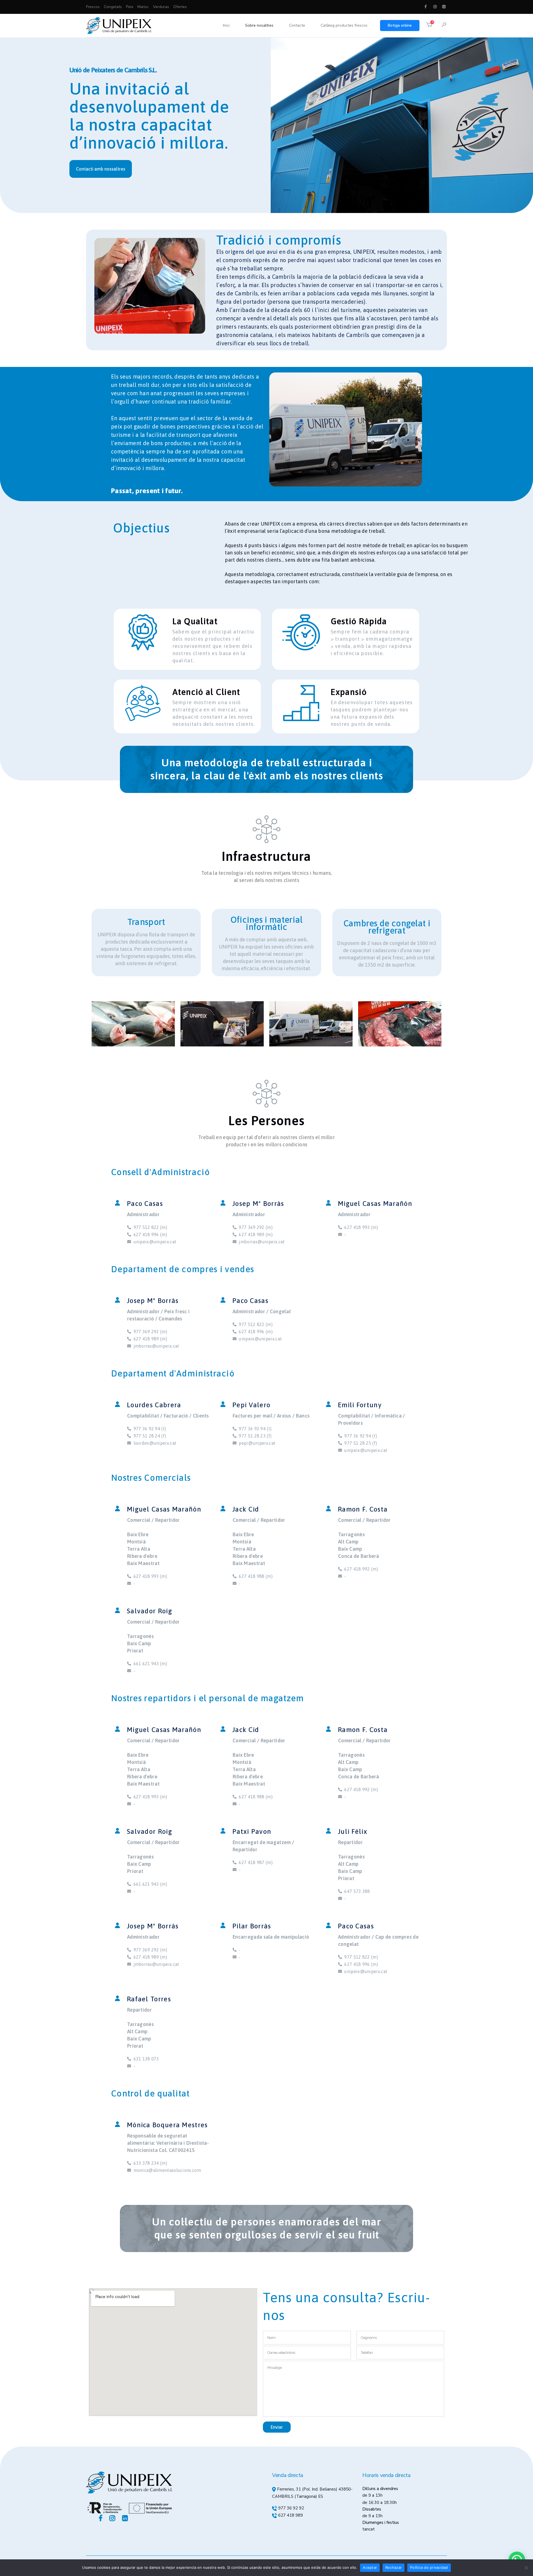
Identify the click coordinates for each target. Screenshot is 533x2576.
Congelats (113, 7)
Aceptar (370, 2567)
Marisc (143, 7)
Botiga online (400, 25)
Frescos (93, 7)
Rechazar (394, 2567)
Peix (130, 7)
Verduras (161, 7)
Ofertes (180, 7)
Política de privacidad (429, 2567)
